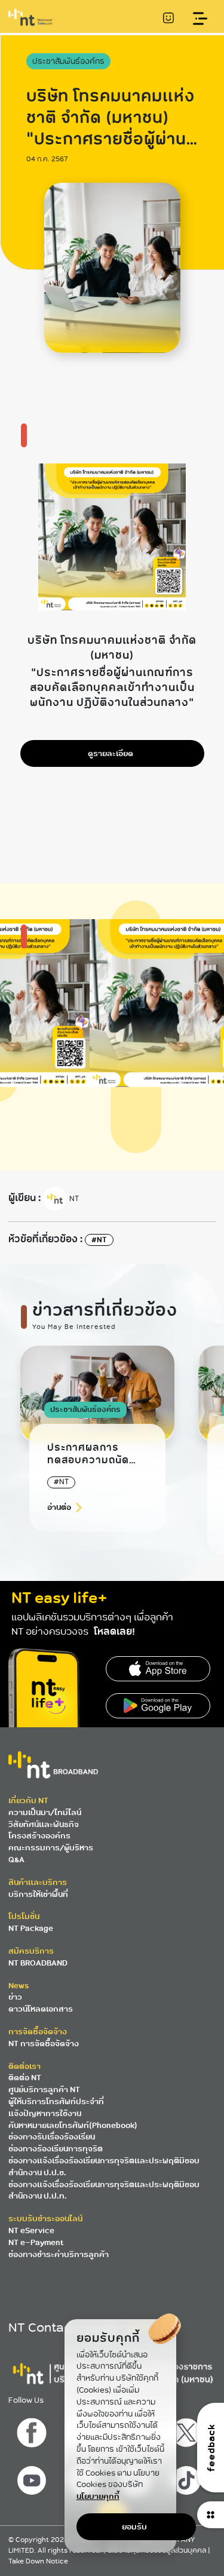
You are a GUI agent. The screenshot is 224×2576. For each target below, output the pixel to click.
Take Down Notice (38, 2561)
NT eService (31, 2230)
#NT (99, 1240)
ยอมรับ (134, 2527)
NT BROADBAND (38, 1963)
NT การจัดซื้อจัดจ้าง (44, 2044)
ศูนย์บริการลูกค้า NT (44, 2090)
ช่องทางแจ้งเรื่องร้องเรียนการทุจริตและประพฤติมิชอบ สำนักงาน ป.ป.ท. (104, 2190)
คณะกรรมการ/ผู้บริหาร (51, 1848)
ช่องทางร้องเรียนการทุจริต (56, 2149)
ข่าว (15, 1997)
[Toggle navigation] (200, 19)
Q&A (16, 1860)
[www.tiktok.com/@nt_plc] (188, 2477)
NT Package (31, 1928)
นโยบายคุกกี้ (98, 2496)
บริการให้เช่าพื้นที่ (38, 1894)
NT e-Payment (36, 2242)
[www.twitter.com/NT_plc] (188, 2430)
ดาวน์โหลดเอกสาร (41, 2009)
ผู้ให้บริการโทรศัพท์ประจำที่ (56, 2101)
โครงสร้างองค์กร (39, 1836)
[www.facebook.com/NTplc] (33, 2430)
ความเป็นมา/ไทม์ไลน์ (45, 1812)
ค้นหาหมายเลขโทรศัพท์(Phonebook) (73, 2125)
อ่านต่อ (59, 1507)
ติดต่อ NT (25, 2078)
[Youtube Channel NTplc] (33, 2477)
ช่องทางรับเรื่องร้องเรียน (52, 2137)
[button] (178, 1463)
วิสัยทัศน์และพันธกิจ (44, 1824)
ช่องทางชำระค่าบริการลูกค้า (59, 2254)
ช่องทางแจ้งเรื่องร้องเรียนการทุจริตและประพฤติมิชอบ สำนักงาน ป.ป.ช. (104, 2167)
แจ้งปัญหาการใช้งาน (45, 2113)
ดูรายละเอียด (111, 753)
